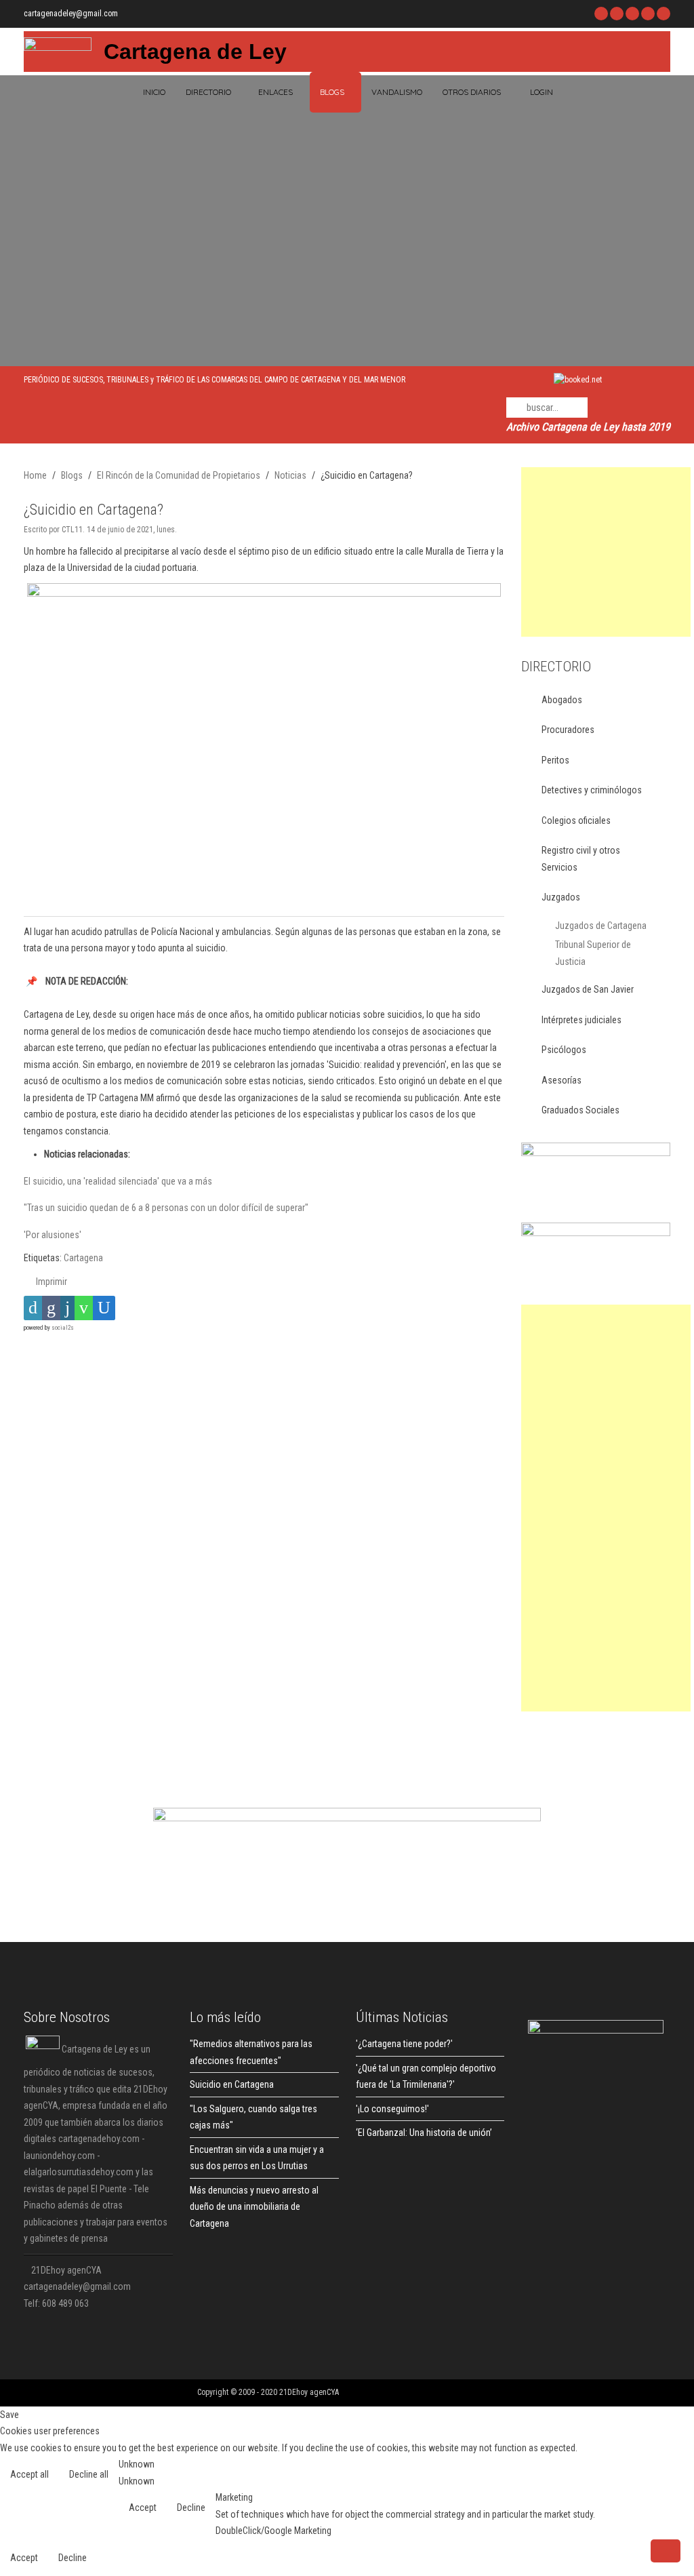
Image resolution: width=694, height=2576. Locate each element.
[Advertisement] (606, 552)
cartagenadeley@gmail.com (71, 14)
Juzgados (561, 897)
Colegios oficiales (576, 820)
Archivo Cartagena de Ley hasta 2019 (588, 427)
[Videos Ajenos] (664, 14)
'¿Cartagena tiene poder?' (404, 2044)
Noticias (290, 475)
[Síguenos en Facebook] (601, 14)
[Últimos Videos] (632, 14)
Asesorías (562, 1080)
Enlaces (275, 92)
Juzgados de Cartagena (601, 926)
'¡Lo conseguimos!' (392, 2109)
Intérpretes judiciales (581, 1020)
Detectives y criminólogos (592, 790)
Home (35, 475)
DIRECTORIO (208, 92)
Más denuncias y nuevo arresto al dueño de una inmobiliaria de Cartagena (254, 2207)
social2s (63, 1328)
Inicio (153, 92)
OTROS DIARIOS (472, 92)
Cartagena (83, 1258)
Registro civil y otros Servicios (581, 859)
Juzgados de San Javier (588, 989)
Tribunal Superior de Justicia (593, 953)
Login (542, 92)
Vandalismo (397, 92)
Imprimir (50, 1282)
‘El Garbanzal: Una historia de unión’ (424, 2133)
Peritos (555, 760)
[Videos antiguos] (648, 14)
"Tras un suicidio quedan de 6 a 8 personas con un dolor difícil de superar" (166, 1208)
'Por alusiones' (53, 1235)
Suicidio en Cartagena (232, 2084)
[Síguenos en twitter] (617, 14)
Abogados (562, 700)
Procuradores (568, 730)
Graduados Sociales (580, 1110)
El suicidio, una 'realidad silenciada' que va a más (118, 1181)
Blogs (332, 92)
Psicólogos (564, 1050)
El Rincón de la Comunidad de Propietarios (179, 475)
